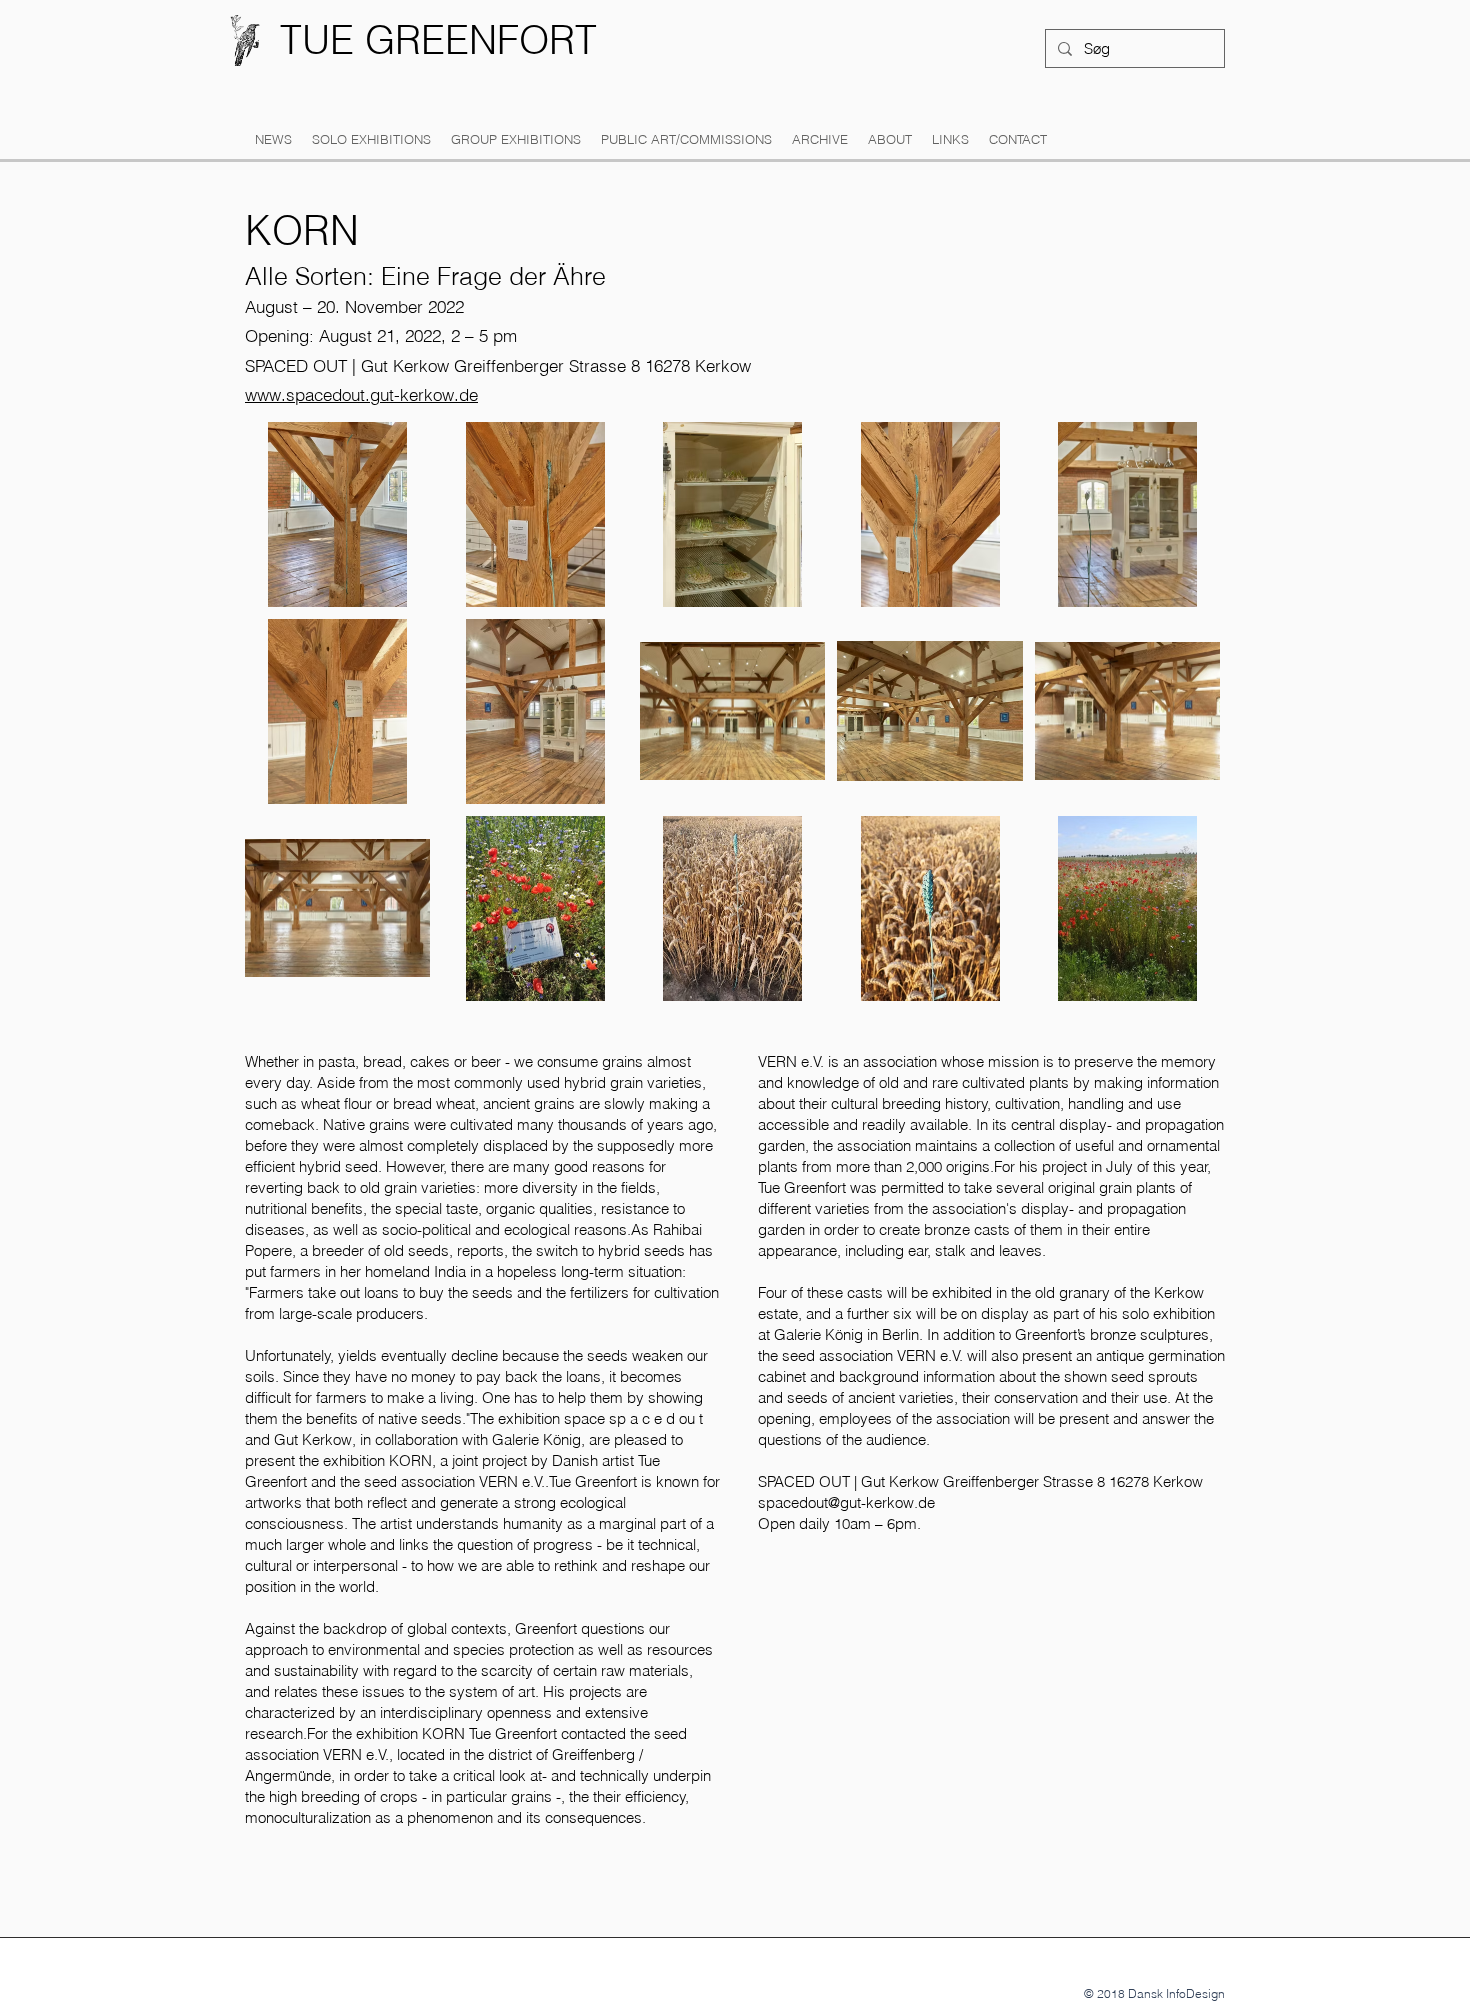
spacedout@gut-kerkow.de (846, 1502)
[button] (371, 139)
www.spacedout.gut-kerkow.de (361, 394)
